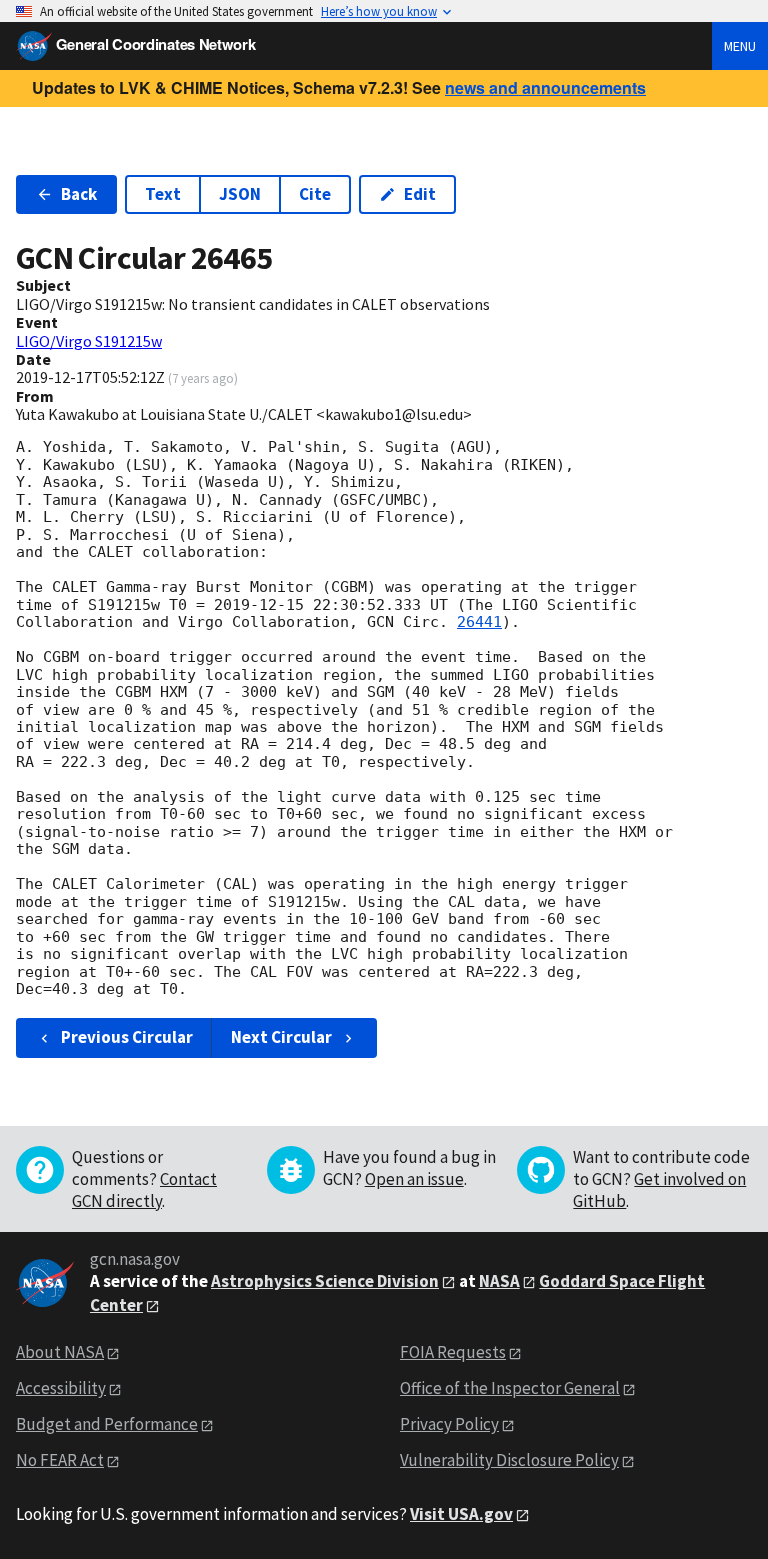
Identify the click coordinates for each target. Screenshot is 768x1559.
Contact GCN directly (144, 1190)
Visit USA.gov (461, 1514)
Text (163, 194)
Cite (315, 194)
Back (79, 194)
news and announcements (545, 87)
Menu (740, 46)
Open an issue (414, 1179)
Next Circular (281, 1037)
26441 (479, 622)
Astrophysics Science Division (325, 1281)
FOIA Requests (453, 1352)
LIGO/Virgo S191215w (89, 341)
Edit (420, 194)
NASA (499, 1281)
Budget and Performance (107, 1424)
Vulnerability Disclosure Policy (509, 1460)
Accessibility (61, 1388)
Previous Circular (127, 1037)
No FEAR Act (60, 1460)
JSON (240, 194)
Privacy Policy (449, 1424)
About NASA (60, 1352)
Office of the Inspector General (510, 1388)
